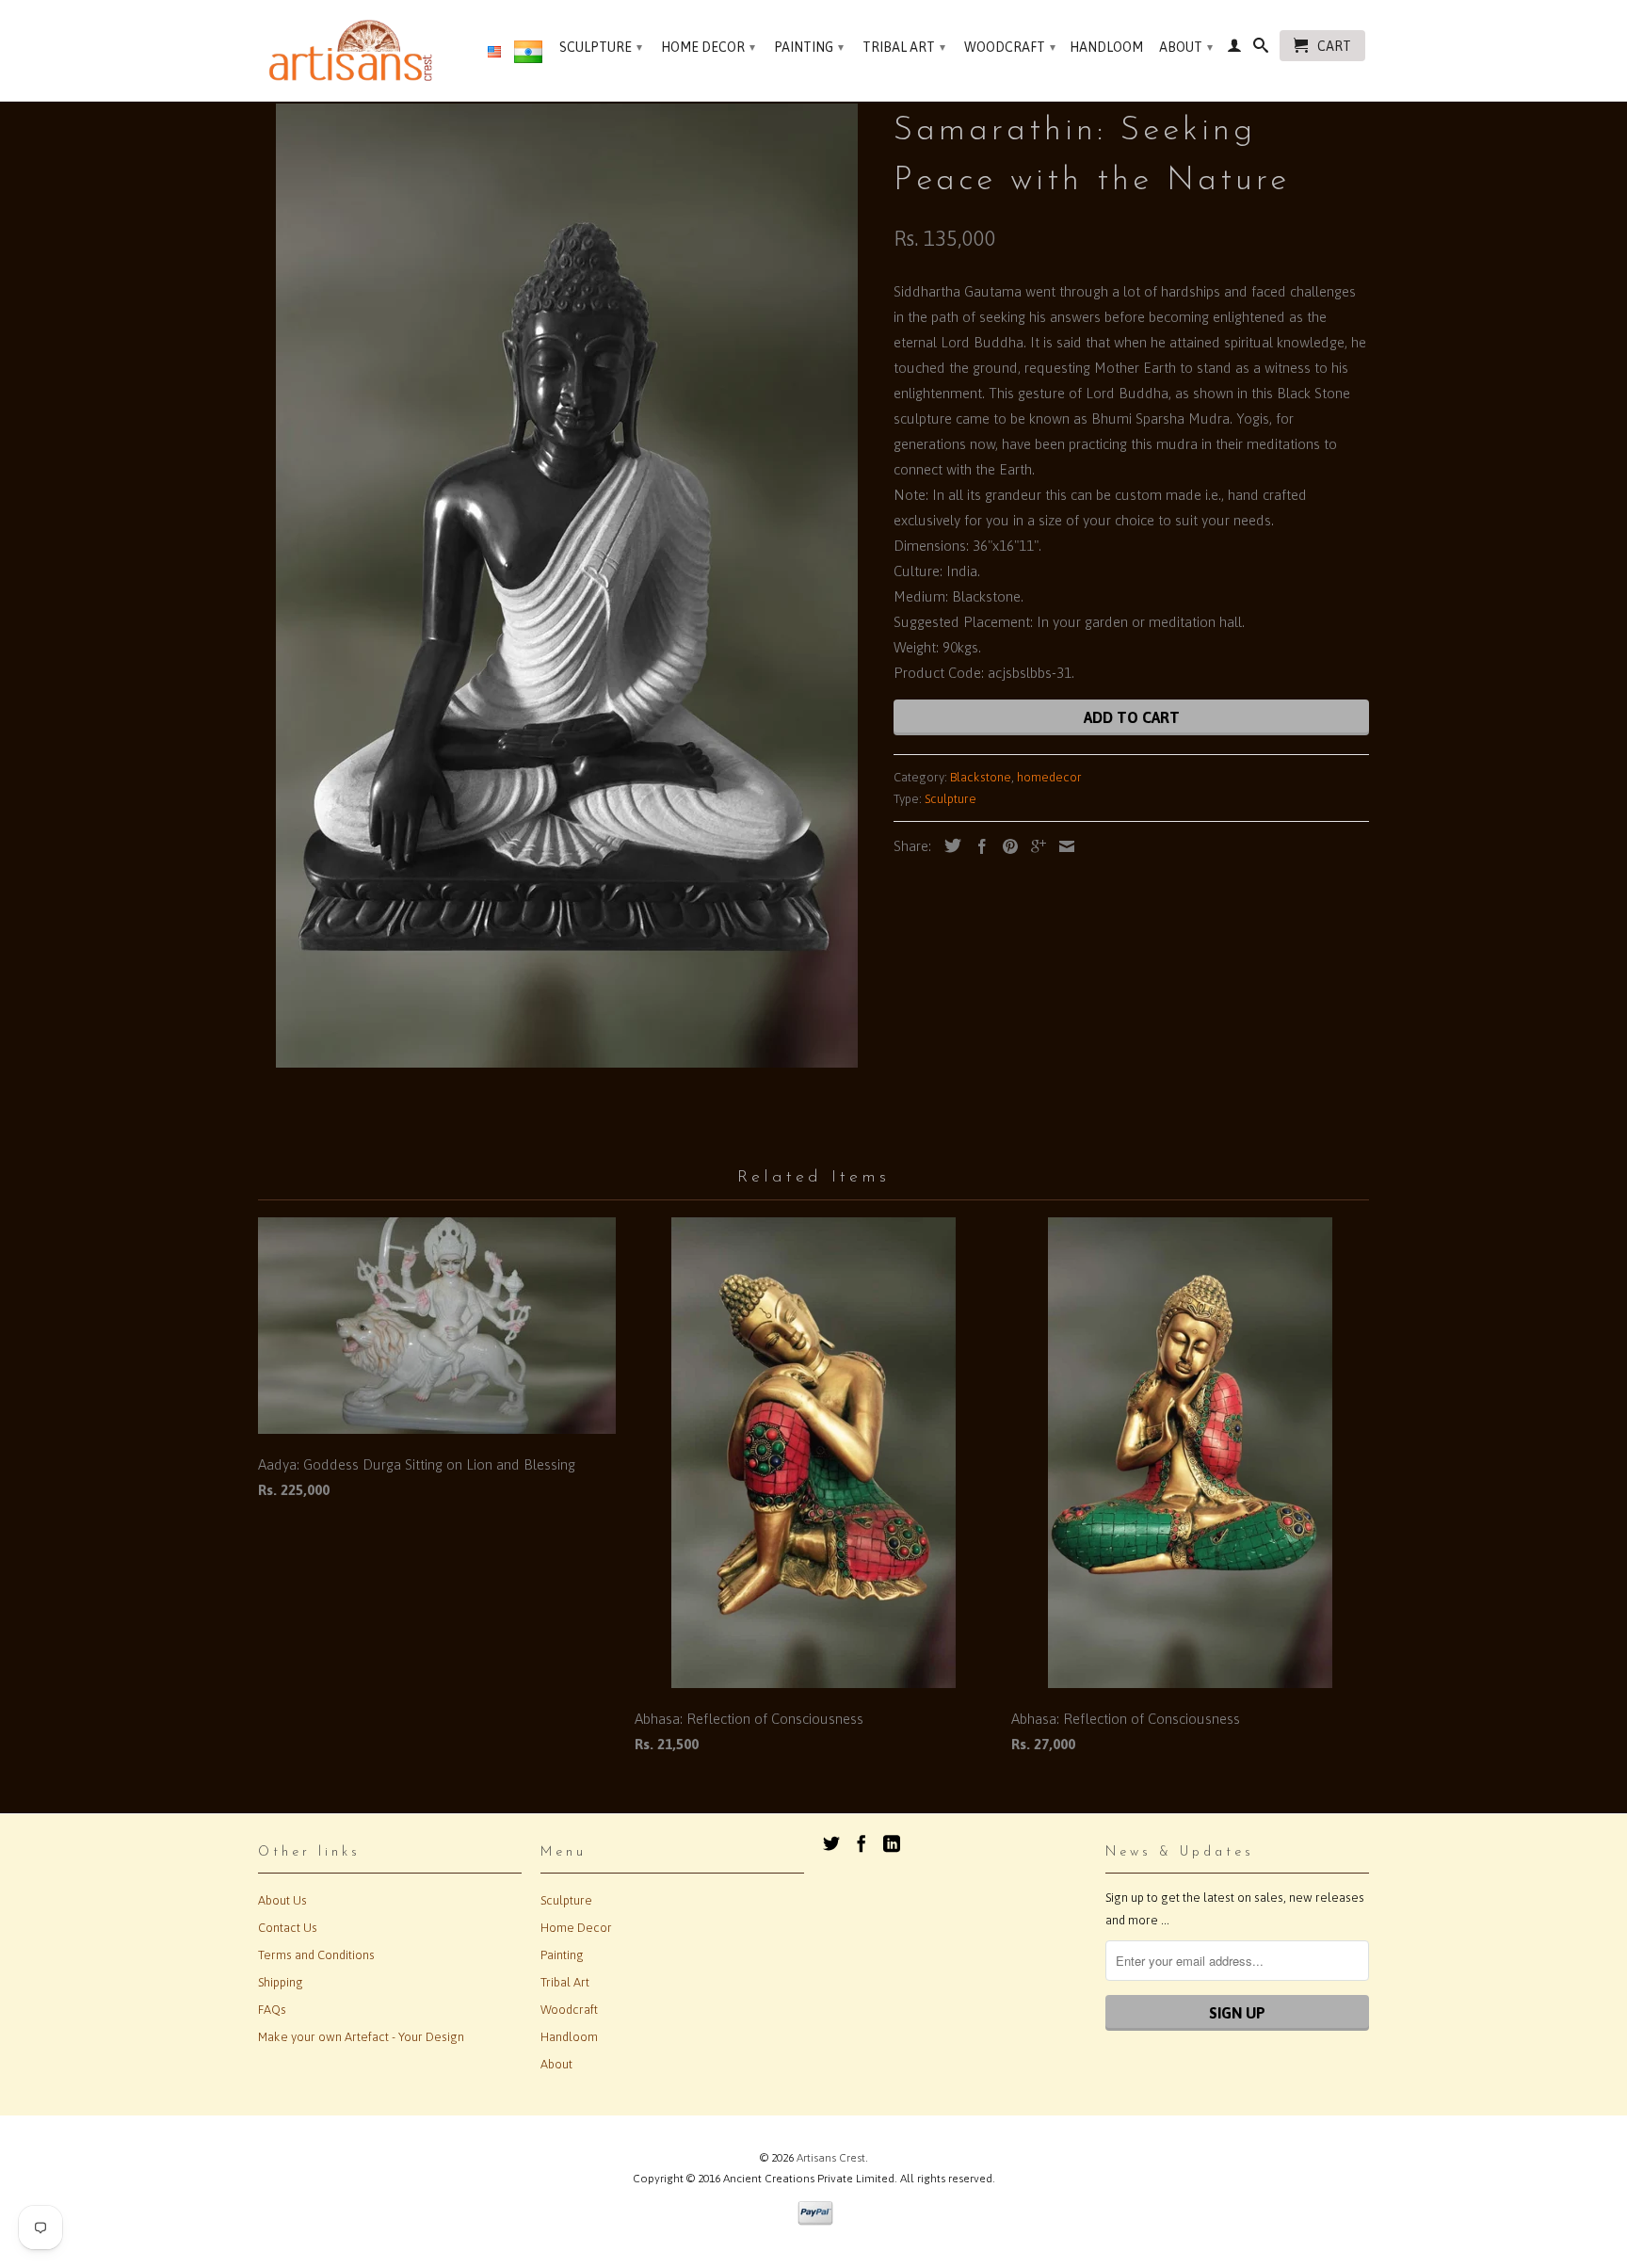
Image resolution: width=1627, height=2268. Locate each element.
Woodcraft (1010, 47)
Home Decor (708, 47)
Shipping (281, 1982)
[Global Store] (494, 53)
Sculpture (601, 47)
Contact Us (288, 1928)
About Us (282, 1900)
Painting (809, 47)
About (1186, 47)
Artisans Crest (831, 2158)
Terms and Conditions (316, 1955)
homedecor (1049, 777)
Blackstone (981, 777)
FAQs (272, 2010)
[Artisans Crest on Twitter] (831, 1843)
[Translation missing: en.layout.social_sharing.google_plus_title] (1034, 846)
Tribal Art (904, 47)
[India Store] (528, 56)
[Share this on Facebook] (977, 846)
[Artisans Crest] (354, 50)
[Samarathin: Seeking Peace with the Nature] (566, 586)
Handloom (1106, 47)
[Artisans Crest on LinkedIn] (892, 1843)
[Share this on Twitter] (948, 845)
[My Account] (1234, 49)
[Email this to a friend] (1062, 846)
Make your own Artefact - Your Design (361, 2037)
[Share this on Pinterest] (1006, 846)
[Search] (1261, 49)
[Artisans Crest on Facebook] (862, 1843)
